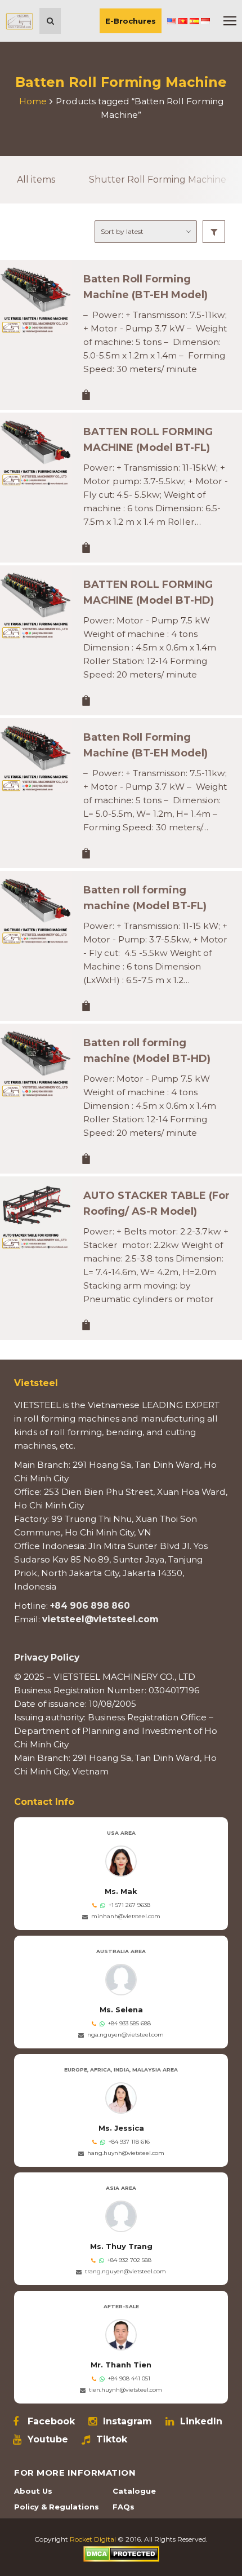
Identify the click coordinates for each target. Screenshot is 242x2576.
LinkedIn (201, 2422)
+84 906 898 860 (90, 1606)
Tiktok (112, 2440)
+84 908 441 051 (129, 2378)
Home (33, 101)
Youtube (48, 2440)
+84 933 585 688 (129, 2023)
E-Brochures (131, 21)
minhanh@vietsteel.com (126, 1916)
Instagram (127, 2422)
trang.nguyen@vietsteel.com (126, 2271)
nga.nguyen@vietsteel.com (126, 2035)
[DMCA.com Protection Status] (121, 2553)
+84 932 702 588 (129, 2260)
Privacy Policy (47, 1657)
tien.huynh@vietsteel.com (126, 2390)
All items (36, 180)
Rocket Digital (93, 2539)
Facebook (51, 2422)
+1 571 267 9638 (129, 1905)
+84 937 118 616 (129, 2142)
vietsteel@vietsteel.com (100, 1619)
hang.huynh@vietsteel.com (126, 2153)
